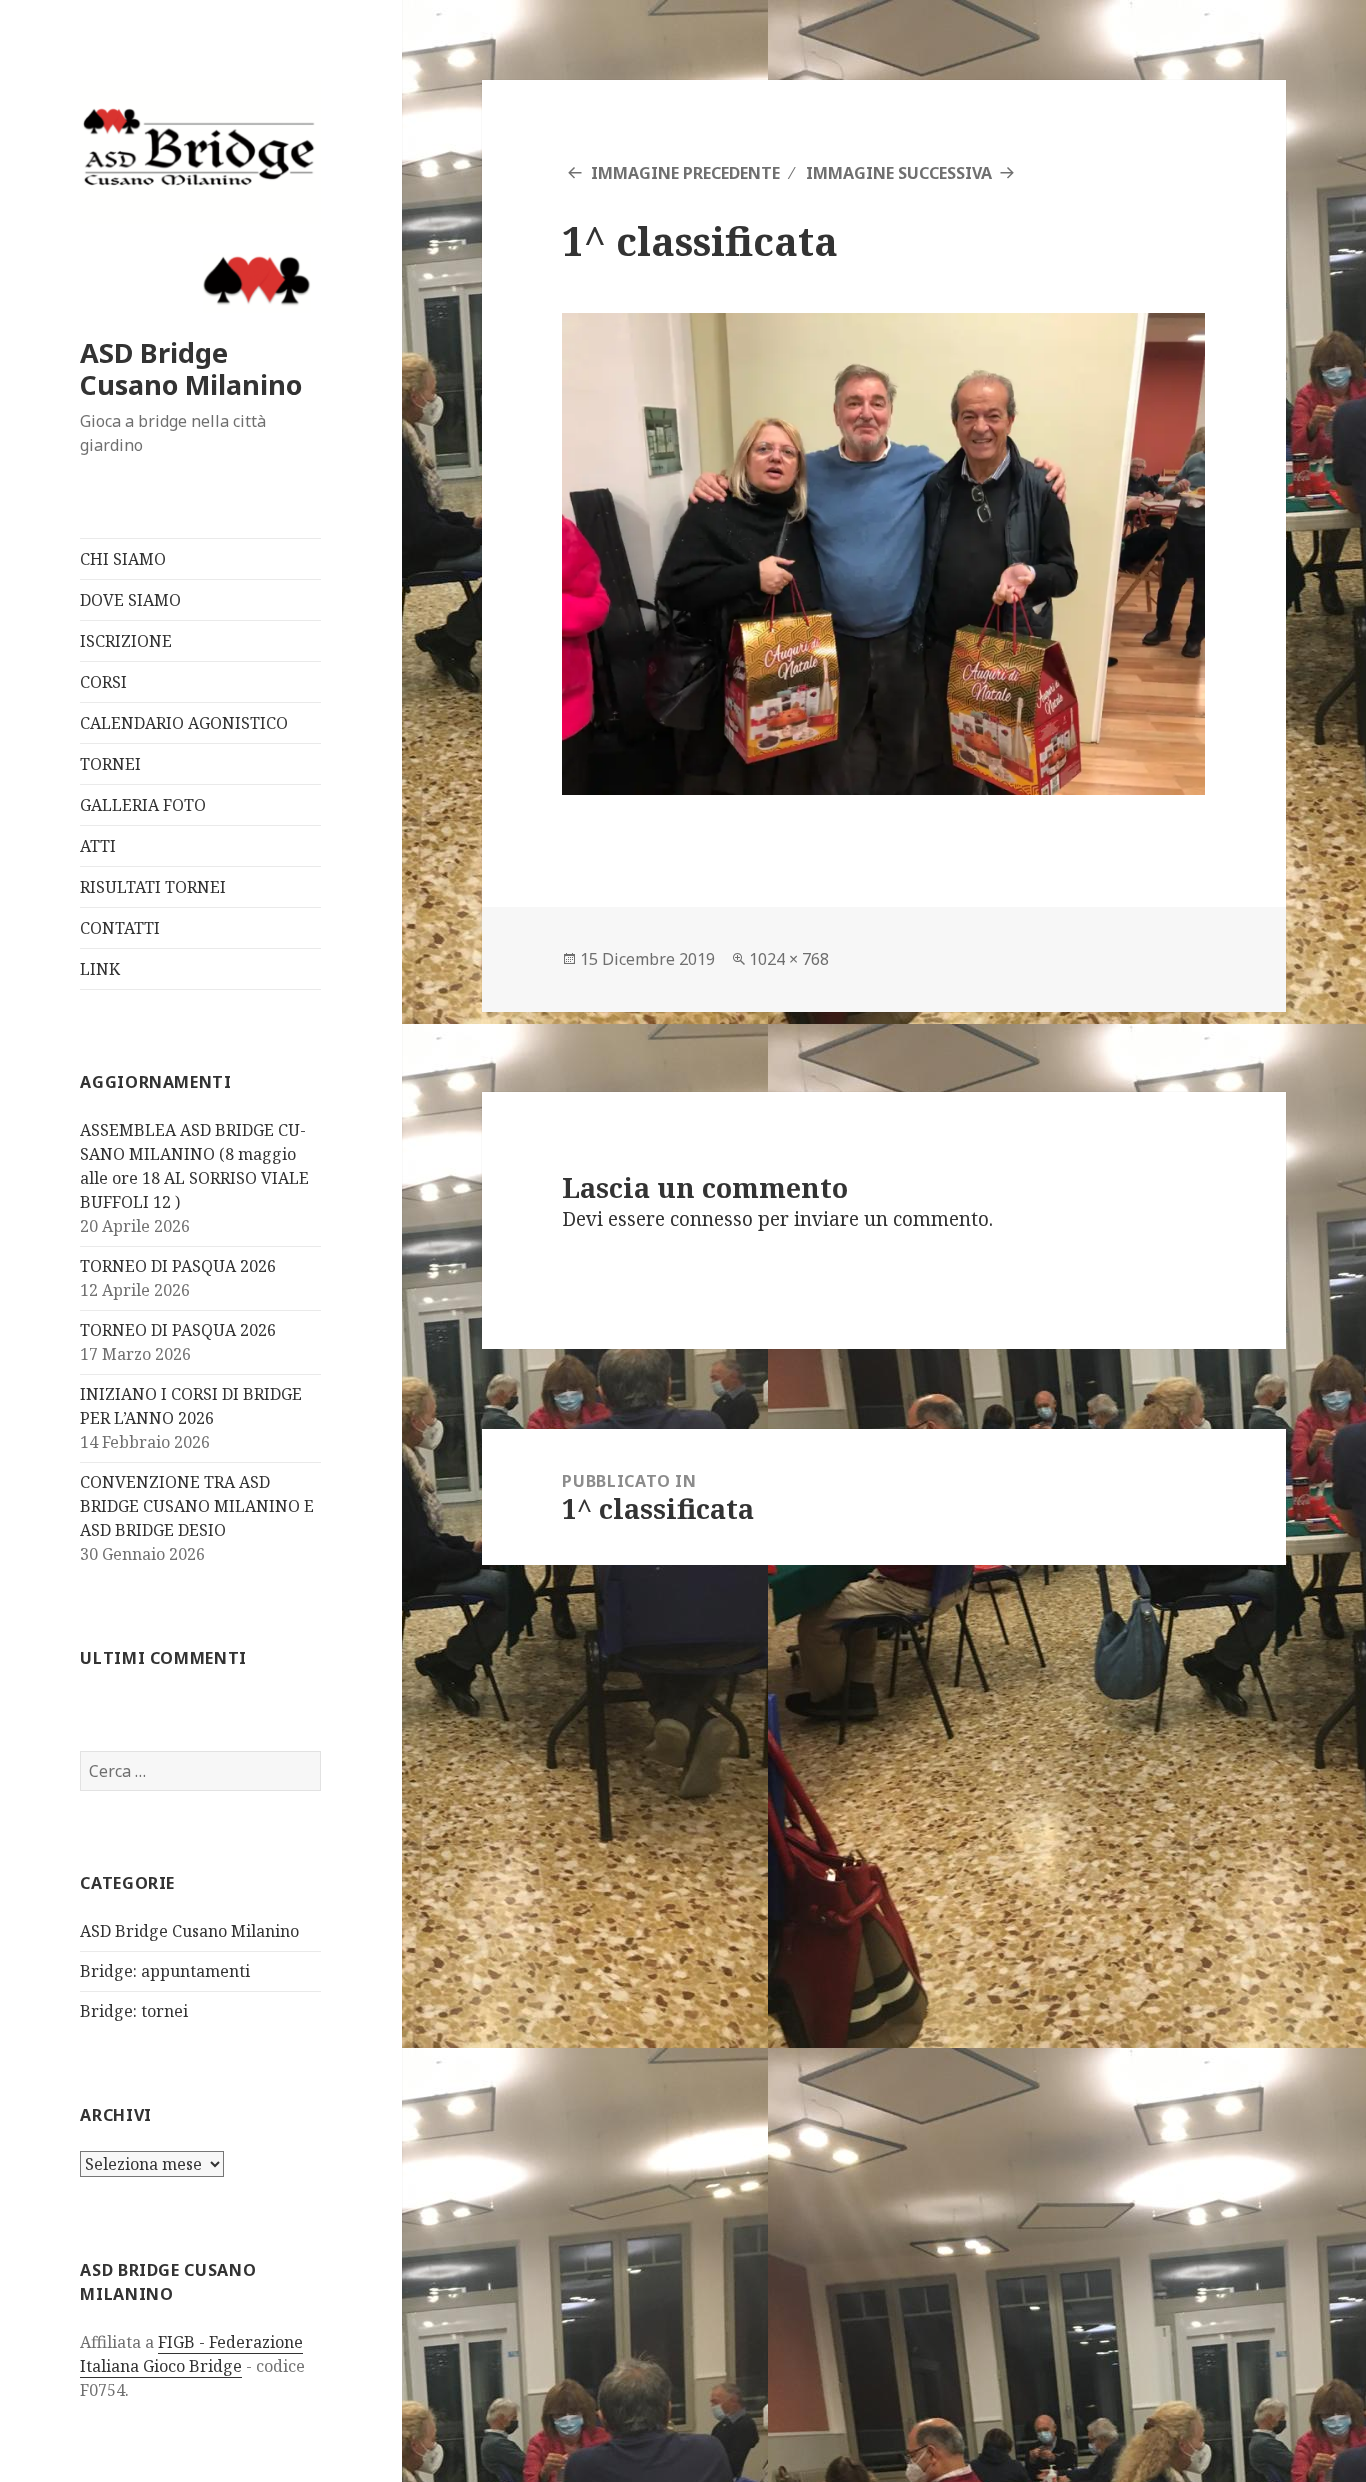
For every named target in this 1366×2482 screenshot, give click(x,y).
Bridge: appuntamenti (165, 1971)
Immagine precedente (685, 173)
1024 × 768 (789, 959)
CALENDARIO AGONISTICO (184, 723)
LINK (100, 969)
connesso (711, 1219)
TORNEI (110, 764)
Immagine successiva (899, 173)
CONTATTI (120, 928)
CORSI (103, 682)
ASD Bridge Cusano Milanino (191, 368)
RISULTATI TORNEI (153, 887)
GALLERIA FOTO (143, 805)
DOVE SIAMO (130, 600)
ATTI (98, 846)
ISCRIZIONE (126, 641)
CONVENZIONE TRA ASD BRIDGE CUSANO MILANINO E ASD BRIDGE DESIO (197, 1506)
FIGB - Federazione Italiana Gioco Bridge (191, 2354)
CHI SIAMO (123, 559)
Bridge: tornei (134, 2011)
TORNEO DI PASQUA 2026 (178, 1266)
